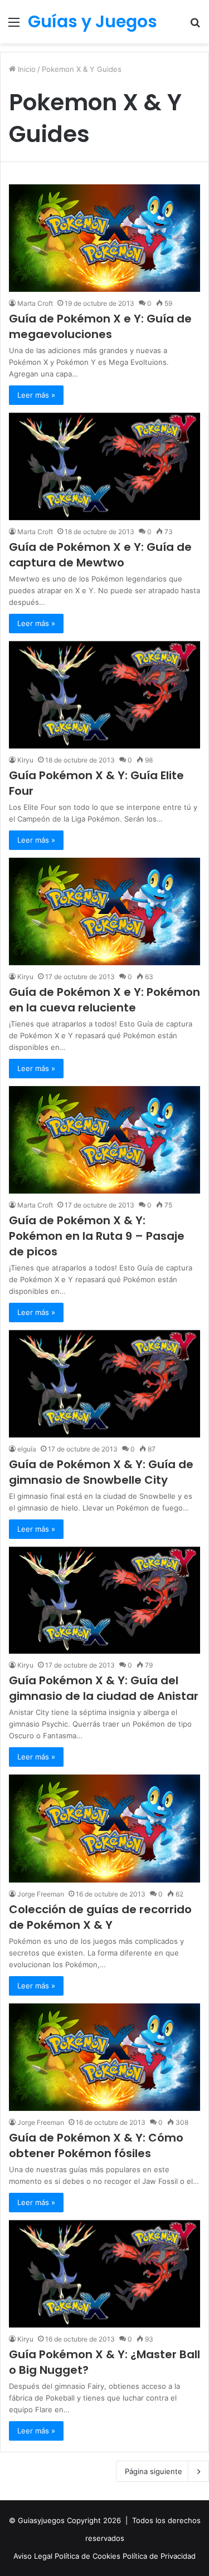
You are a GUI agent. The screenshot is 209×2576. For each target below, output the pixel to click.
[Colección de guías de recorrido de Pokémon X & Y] (104, 1828)
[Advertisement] (104, 153)
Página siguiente (154, 2471)
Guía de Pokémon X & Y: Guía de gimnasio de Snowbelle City (101, 1472)
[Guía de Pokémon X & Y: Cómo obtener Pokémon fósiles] (104, 2057)
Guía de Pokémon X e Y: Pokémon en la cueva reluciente (104, 1000)
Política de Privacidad (159, 2556)
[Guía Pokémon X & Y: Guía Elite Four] (104, 695)
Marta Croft (35, 303)
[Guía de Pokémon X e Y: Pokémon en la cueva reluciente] (104, 911)
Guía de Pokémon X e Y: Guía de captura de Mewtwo (100, 555)
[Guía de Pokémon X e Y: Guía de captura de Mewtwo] (104, 466)
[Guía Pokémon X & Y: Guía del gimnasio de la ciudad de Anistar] (104, 1600)
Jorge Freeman (41, 1894)
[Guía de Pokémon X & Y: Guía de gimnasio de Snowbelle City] (104, 1384)
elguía (27, 1449)
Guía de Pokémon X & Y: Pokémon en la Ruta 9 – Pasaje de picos (97, 1236)
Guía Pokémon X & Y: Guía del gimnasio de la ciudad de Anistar (104, 1688)
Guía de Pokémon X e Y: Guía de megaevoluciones (100, 326)
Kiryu (25, 760)
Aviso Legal (34, 2556)
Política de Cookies (89, 2556)
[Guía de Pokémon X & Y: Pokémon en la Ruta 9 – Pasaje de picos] (104, 1140)
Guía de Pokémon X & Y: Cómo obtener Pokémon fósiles (96, 2145)
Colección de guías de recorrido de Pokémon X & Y (100, 1917)
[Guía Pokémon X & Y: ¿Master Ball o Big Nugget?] (104, 2274)
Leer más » (36, 395)
